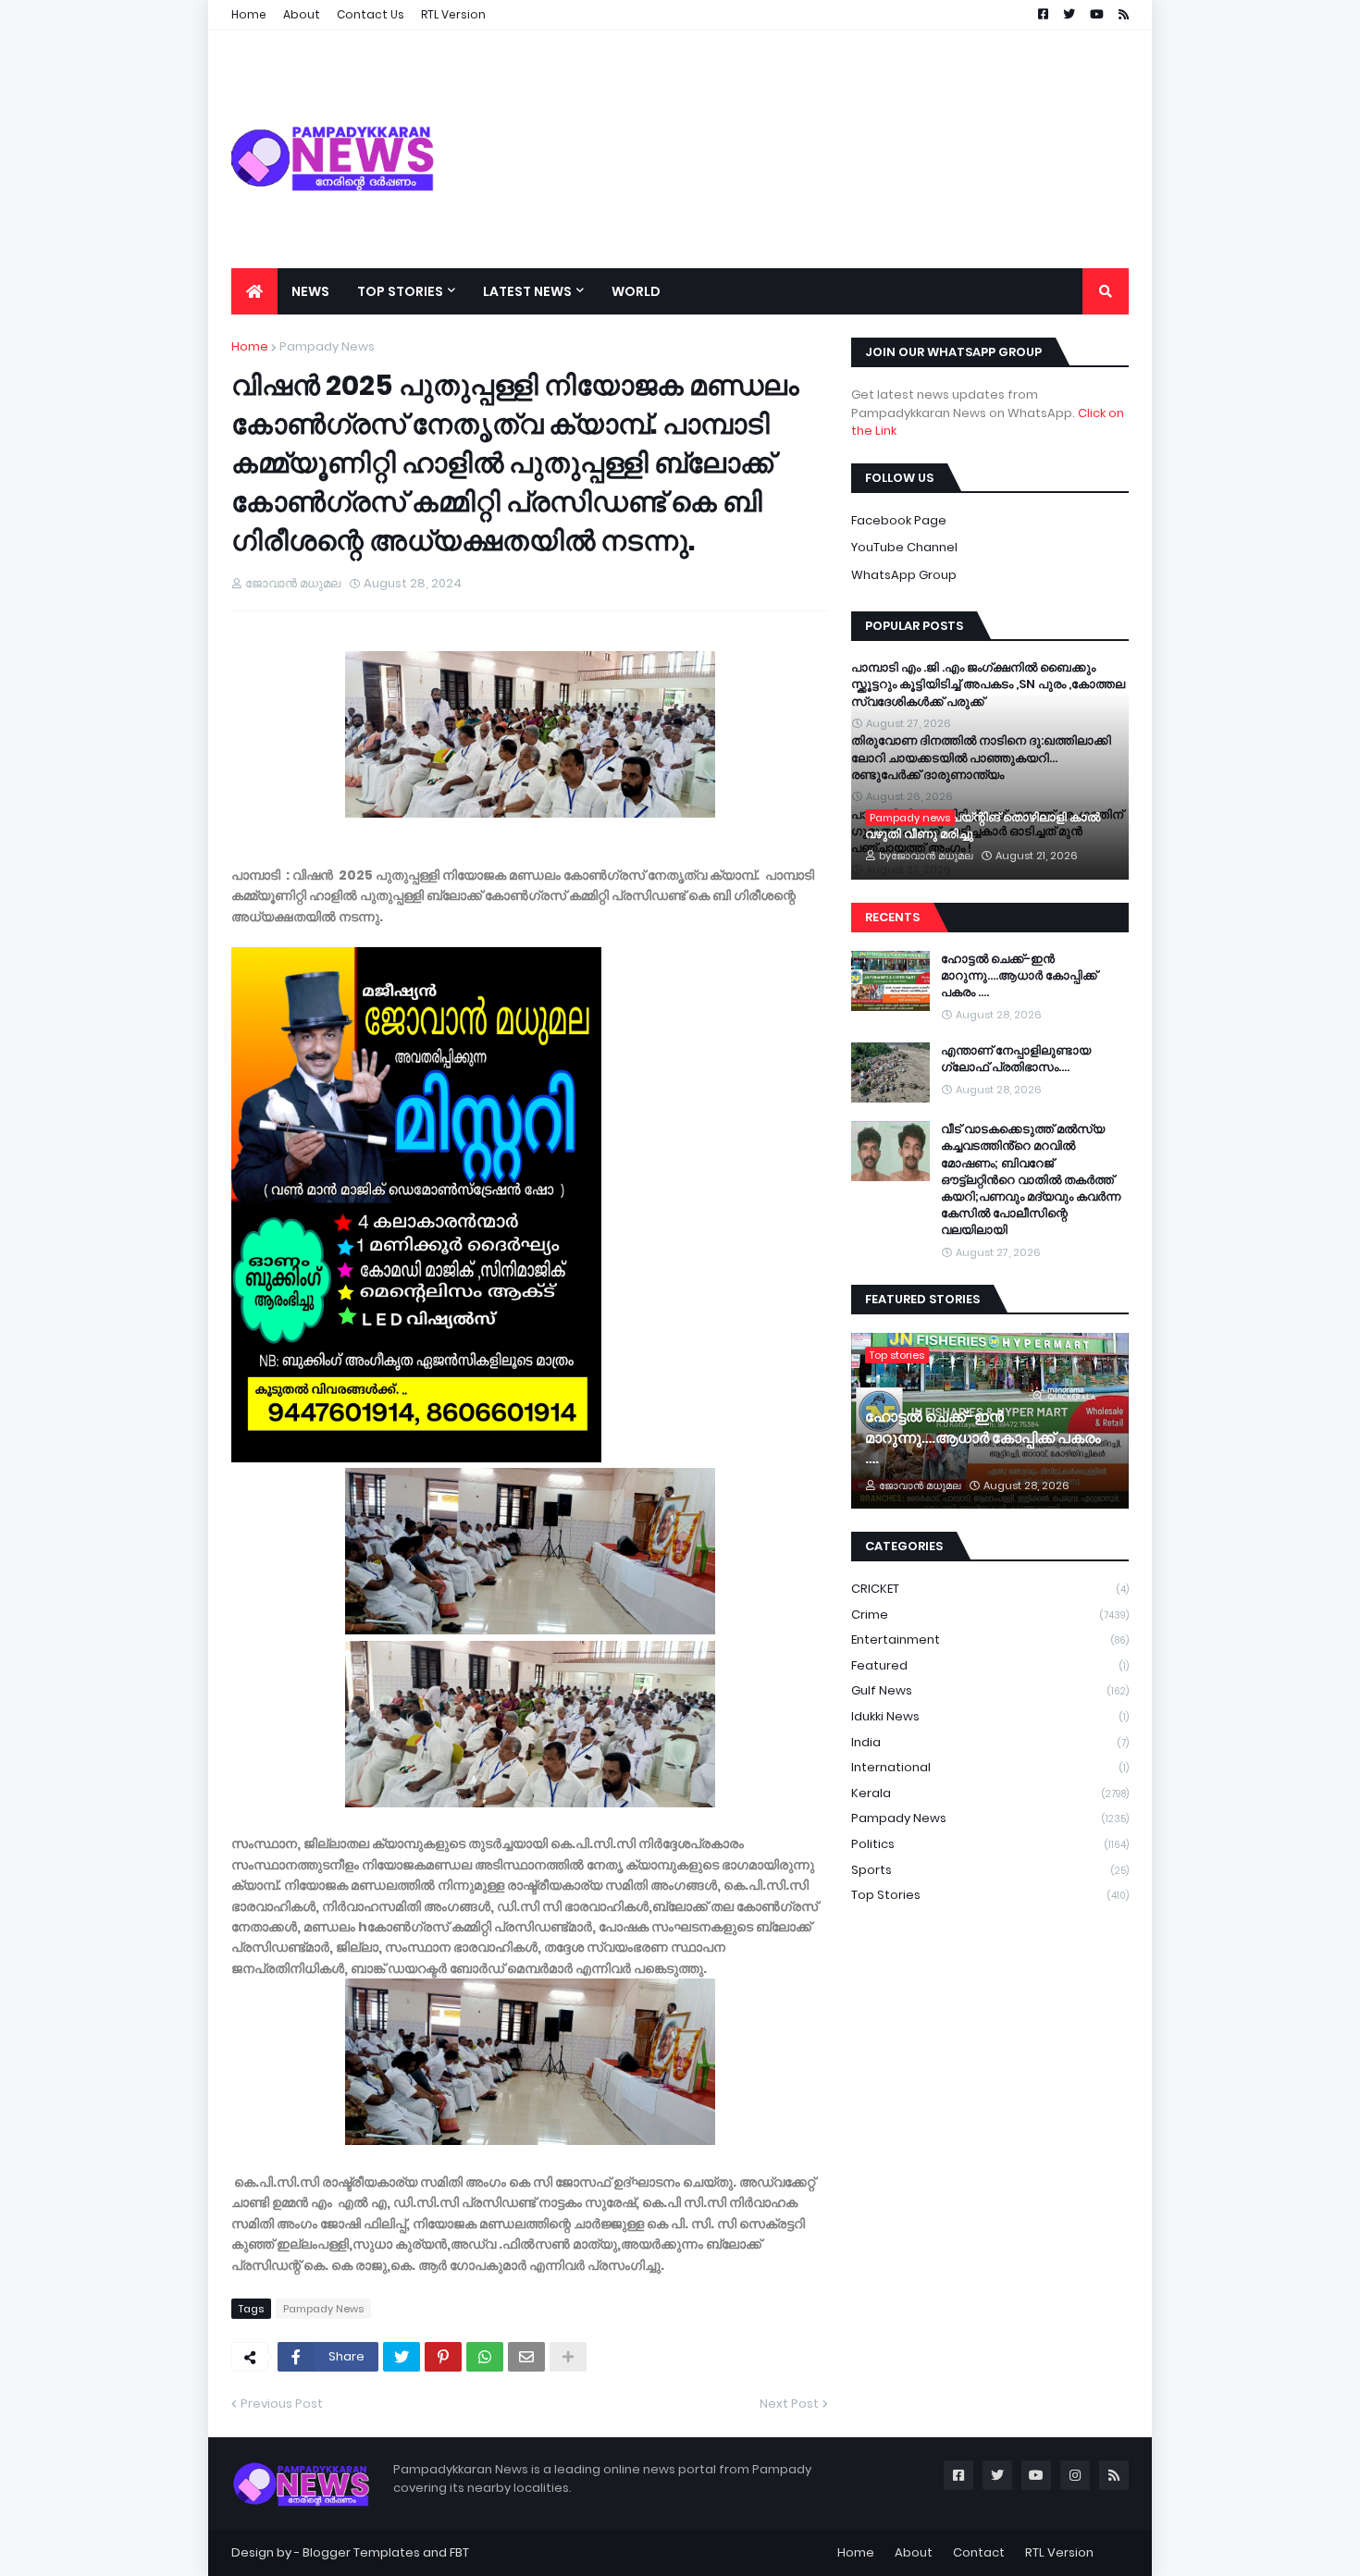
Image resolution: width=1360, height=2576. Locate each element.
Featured (990, 1665)
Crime (990, 1615)
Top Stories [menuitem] (400, 291)
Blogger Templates (361, 2552)
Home (250, 346)
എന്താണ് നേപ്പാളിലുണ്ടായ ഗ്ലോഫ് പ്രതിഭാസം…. (1016, 1059)
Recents (892, 917)
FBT (459, 2552)
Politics (990, 1844)
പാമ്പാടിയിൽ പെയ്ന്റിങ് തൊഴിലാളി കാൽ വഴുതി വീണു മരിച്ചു (983, 826)
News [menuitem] (310, 291)
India (990, 1742)
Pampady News (327, 346)
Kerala (990, 1793)
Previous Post (282, 2403)
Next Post (789, 2403)
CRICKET (990, 1589)
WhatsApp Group (904, 575)
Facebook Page (899, 520)
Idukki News (990, 1716)
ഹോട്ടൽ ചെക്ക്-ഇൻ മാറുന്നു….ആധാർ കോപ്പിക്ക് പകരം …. (1019, 976)
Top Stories (990, 1895)
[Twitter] (402, 2357)
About (914, 2552)
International (990, 1767)
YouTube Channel (904, 547)
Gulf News (990, 1690)
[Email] (526, 2357)
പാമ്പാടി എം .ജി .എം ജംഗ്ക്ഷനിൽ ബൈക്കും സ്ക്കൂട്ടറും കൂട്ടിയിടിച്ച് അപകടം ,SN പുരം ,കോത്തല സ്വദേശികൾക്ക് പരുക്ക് (988, 684)
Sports (990, 1870)
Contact (979, 2552)
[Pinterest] (443, 2357)
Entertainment (990, 1639)
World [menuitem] (636, 291)
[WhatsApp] (485, 2357)
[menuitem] (254, 291)
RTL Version (1059, 2552)
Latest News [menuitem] (527, 291)
